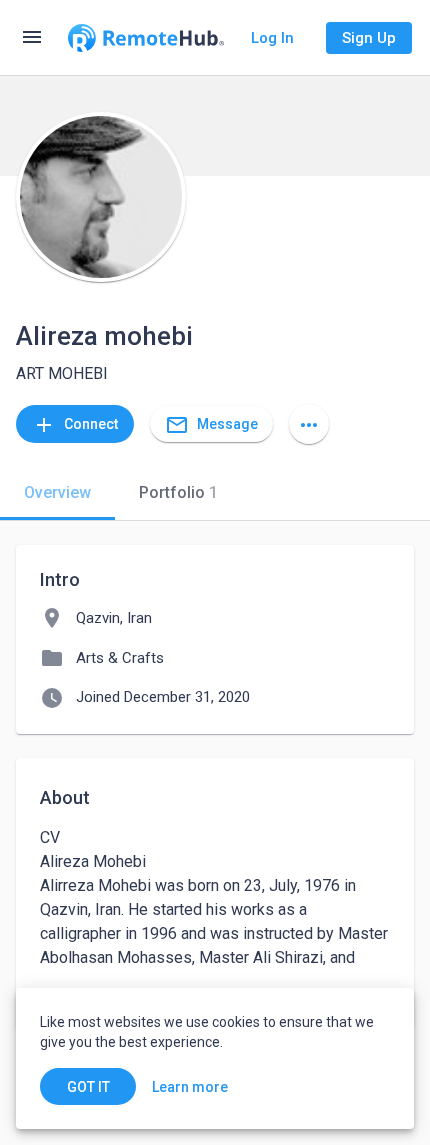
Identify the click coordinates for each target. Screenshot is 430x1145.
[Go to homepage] (146, 38)
